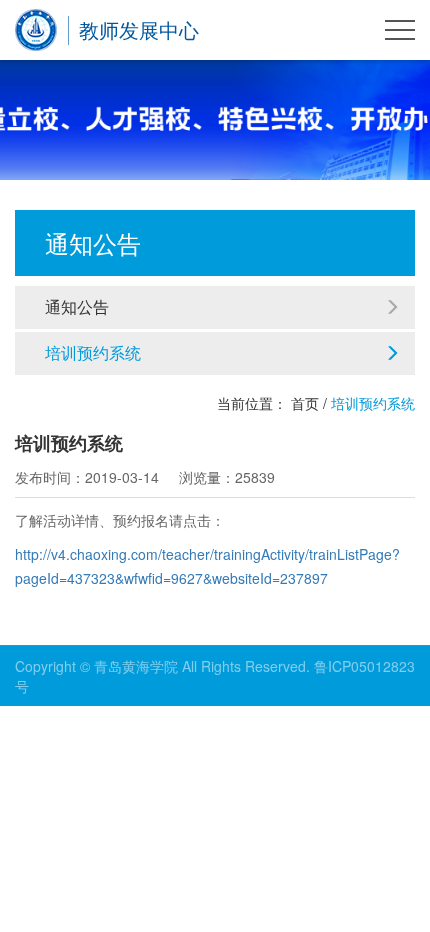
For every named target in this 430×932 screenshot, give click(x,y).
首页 (305, 403)
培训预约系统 (93, 352)
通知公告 (77, 306)
